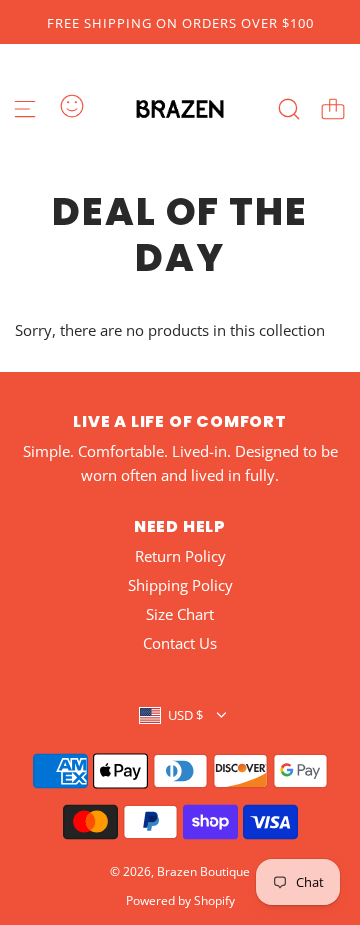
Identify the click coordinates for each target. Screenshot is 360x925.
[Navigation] (25, 109)
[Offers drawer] (72, 106)
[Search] (289, 109)
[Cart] (333, 109)
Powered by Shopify (180, 900)
